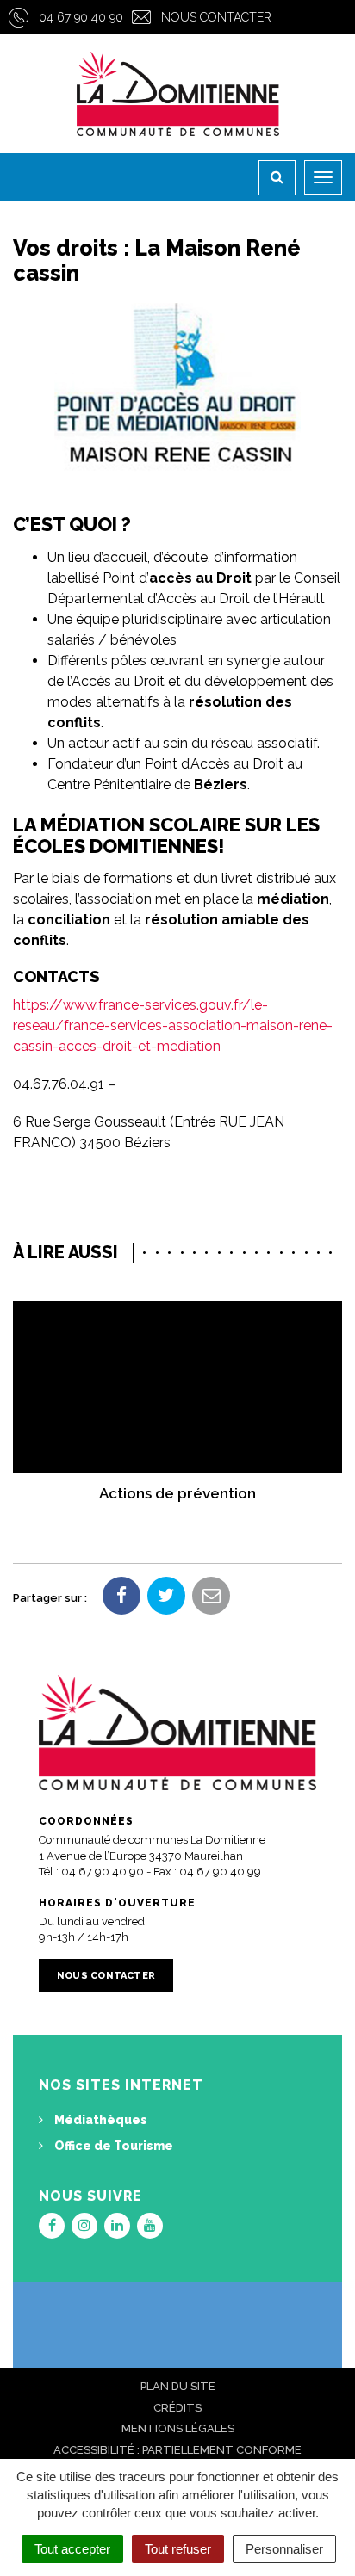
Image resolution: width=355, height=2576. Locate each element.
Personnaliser (284, 2549)
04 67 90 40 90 (81, 17)
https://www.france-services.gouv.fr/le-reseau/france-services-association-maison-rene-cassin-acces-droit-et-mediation (173, 1025)
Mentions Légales (178, 2428)
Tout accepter (72, 2549)
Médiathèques (100, 2120)
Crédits (177, 2408)
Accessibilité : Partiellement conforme (177, 2450)
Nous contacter (216, 17)
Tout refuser (178, 2549)
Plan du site (178, 2386)
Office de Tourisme (112, 2146)
